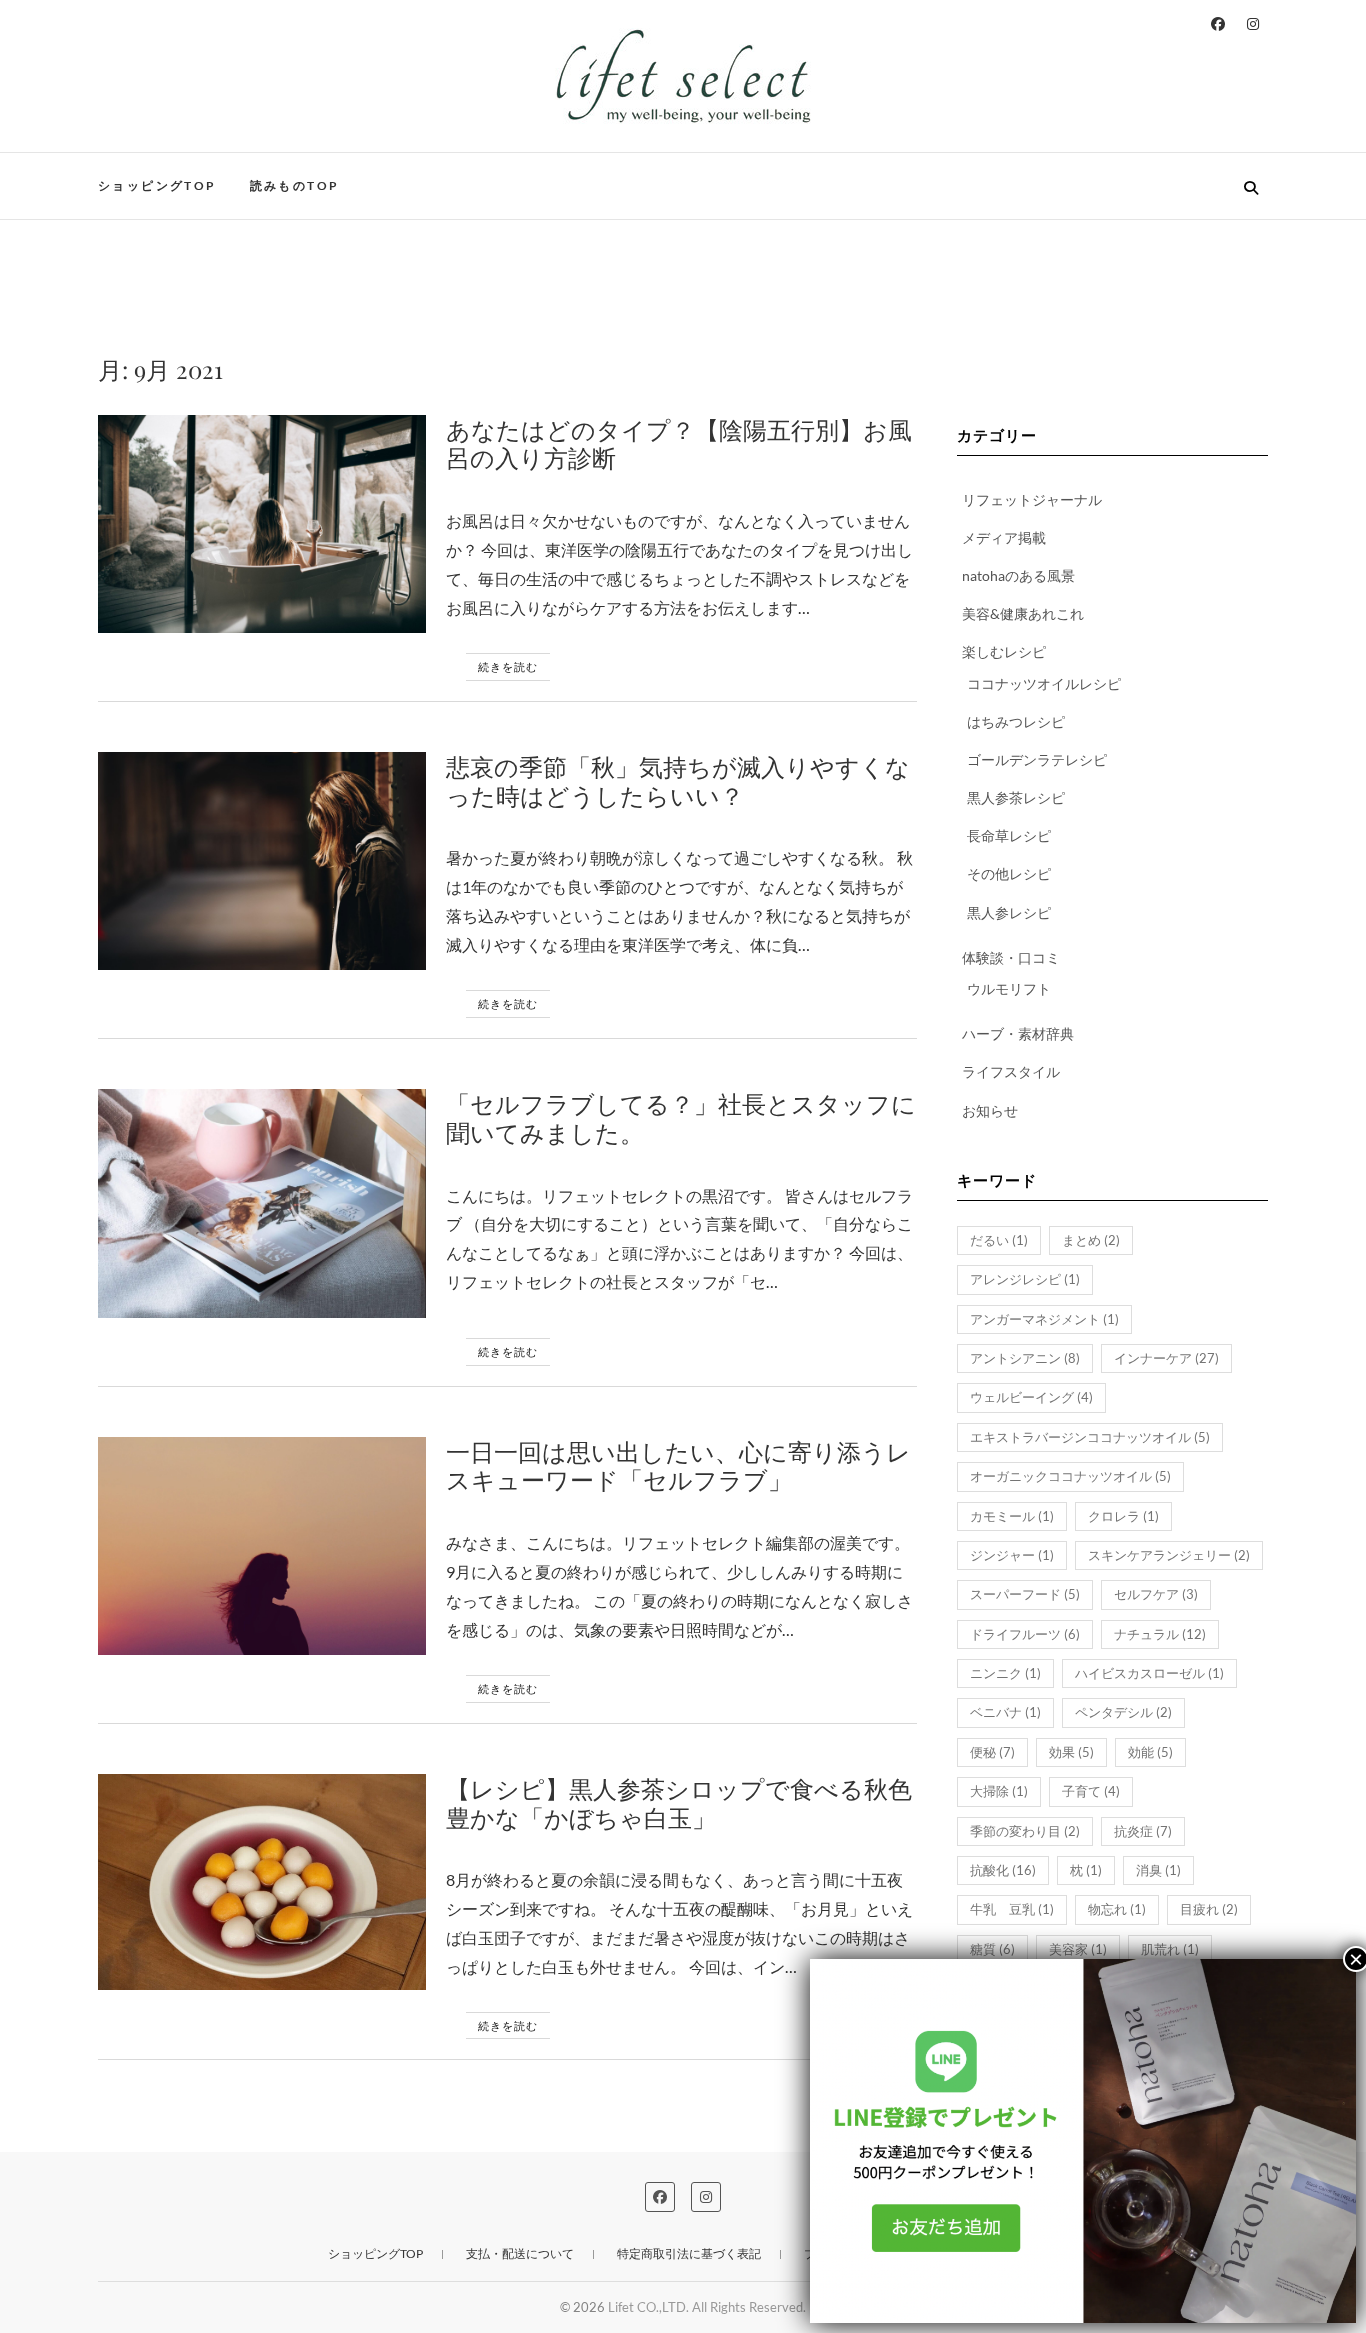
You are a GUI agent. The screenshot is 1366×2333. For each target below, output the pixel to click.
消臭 (1158, 1870)
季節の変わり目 (1025, 1831)
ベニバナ (1005, 1712)
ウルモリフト (1009, 988)
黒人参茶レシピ (1016, 797)
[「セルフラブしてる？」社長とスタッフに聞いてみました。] (262, 1203)
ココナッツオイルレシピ (1044, 683)
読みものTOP (295, 185)
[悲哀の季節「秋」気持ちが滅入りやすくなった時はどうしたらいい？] (262, 861)
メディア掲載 (1004, 537)
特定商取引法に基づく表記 (689, 2253)
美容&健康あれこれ (1023, 613)
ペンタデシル (1123, 1712)
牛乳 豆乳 (1012, 1909)
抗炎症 (1143, 1831)
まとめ (1091, 1240)
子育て (1091, 1791)
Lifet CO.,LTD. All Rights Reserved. (707, 2307)
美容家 (1078, 1949)
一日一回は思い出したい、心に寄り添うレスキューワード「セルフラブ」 (678, 1465)
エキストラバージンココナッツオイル (1090, 1437)
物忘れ (1117, 1909)
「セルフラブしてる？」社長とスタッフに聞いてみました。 (681, 1117)
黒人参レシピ (1009, 912)
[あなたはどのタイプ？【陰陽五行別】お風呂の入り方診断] (262, 524)
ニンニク (1005, 1673)
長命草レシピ (1009, 835)
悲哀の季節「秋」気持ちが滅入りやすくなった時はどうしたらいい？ (678, 780)
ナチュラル (1160, 1634)
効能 (1150, 1752)
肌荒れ (1170, 1949)
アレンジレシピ (1025, 1279)
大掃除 (999, 1791)
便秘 (992, 1752)
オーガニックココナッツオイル (1070, 1476)
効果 (1071, 1752)
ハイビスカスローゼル (1149, 1673)
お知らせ (990, 1110)
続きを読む (508, 666)
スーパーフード (1025, 1594)
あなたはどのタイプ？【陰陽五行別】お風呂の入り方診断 (679, 443)
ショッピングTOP (157, 185)
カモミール (1012, 1516)
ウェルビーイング (1031, 1397)
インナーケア (1166, 1358)
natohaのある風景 (1018, 575)
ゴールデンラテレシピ (1037, 759)
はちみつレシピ (1016, 721)
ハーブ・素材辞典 (1018, 1033)
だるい (999, 1240)
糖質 (992, 1949)
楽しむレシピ (1004, 651)
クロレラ (1123, 1516)
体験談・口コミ (1011, 957)
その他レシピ (1009, 873)
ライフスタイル (1011, 1071)
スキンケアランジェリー (1169, 1555)
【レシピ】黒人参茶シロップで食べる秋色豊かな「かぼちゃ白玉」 (679, 1802)
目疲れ (1209, 1909)
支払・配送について (520, 2253)
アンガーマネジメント (1044, 1319)
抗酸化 (1003, 1870)
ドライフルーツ (1025, 1634)
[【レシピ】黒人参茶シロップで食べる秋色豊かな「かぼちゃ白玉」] (262, 1882)
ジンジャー (1012, 1555)
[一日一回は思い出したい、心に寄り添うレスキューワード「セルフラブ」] (262, 1546)
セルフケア (1156, 1594)
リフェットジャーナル (1032, 499)
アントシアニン (1025, 1358)
